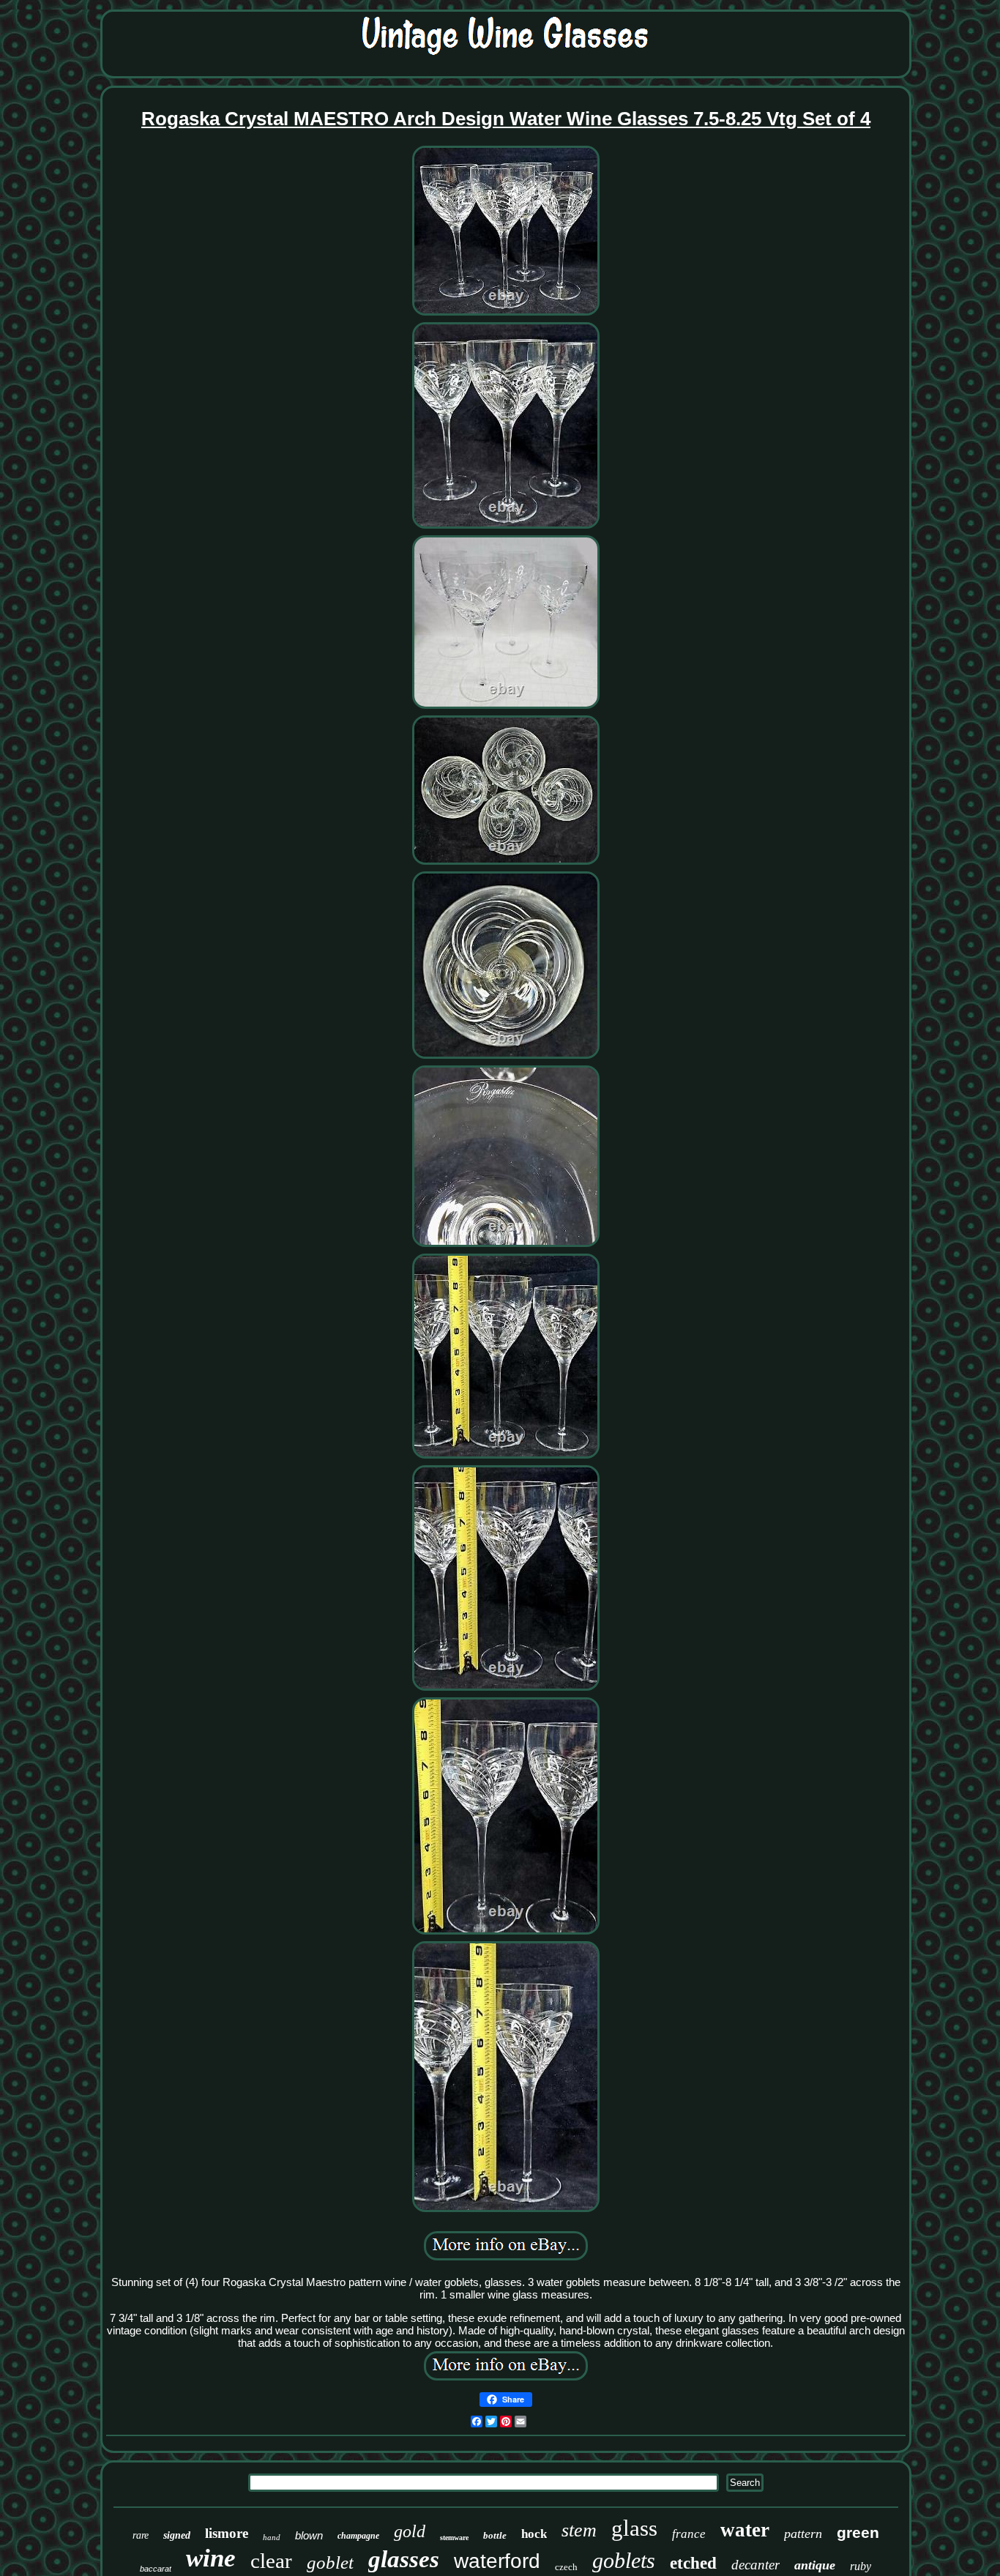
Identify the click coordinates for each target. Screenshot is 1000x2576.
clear (271, 2561)
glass (634, 2528)
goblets (624, 2560)
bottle (495, 2535)
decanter (755, 2565)
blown (309, 2535)
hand (272, 2537)
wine (211, 2558)
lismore (227, 2533)
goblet (330, 2562)
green (858, 2532)
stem (579, 2530)
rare (141, 2535)
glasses (404, 2559)
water (745, 2530)
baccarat (156, 2569)
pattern (803, 2534)
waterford (497, 2561)
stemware (454, 2538)
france (689, 2534)
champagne (358, 2536)
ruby (861, 2566)
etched (693, 2563)
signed (177, 2535)
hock (534, 2534)
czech (566, 2567)
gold (410, 2531)
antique (815, 2565)
